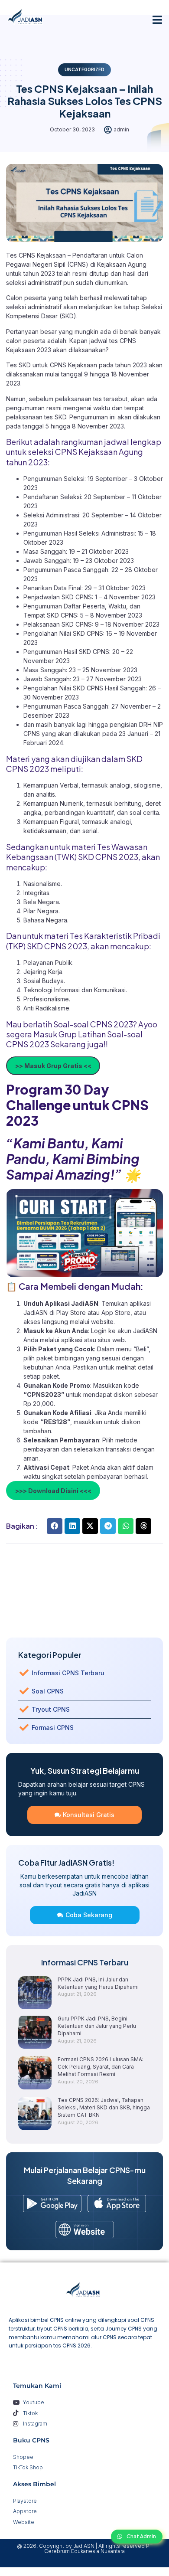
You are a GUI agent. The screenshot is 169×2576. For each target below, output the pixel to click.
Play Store (72, 1313)
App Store (116, 1313)
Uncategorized (84, 69)
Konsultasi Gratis (89, 1815)
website (102, 1322)
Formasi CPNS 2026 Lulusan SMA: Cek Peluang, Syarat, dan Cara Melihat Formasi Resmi (101, 2067)
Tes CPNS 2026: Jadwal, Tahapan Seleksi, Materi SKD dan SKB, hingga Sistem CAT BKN (104, 2107)
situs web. (112, 1340)
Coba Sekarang (89, 1915)
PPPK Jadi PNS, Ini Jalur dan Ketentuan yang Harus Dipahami (98, 1983)
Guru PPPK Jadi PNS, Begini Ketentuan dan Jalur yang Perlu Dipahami (97, 2026)
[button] (158, 20)
